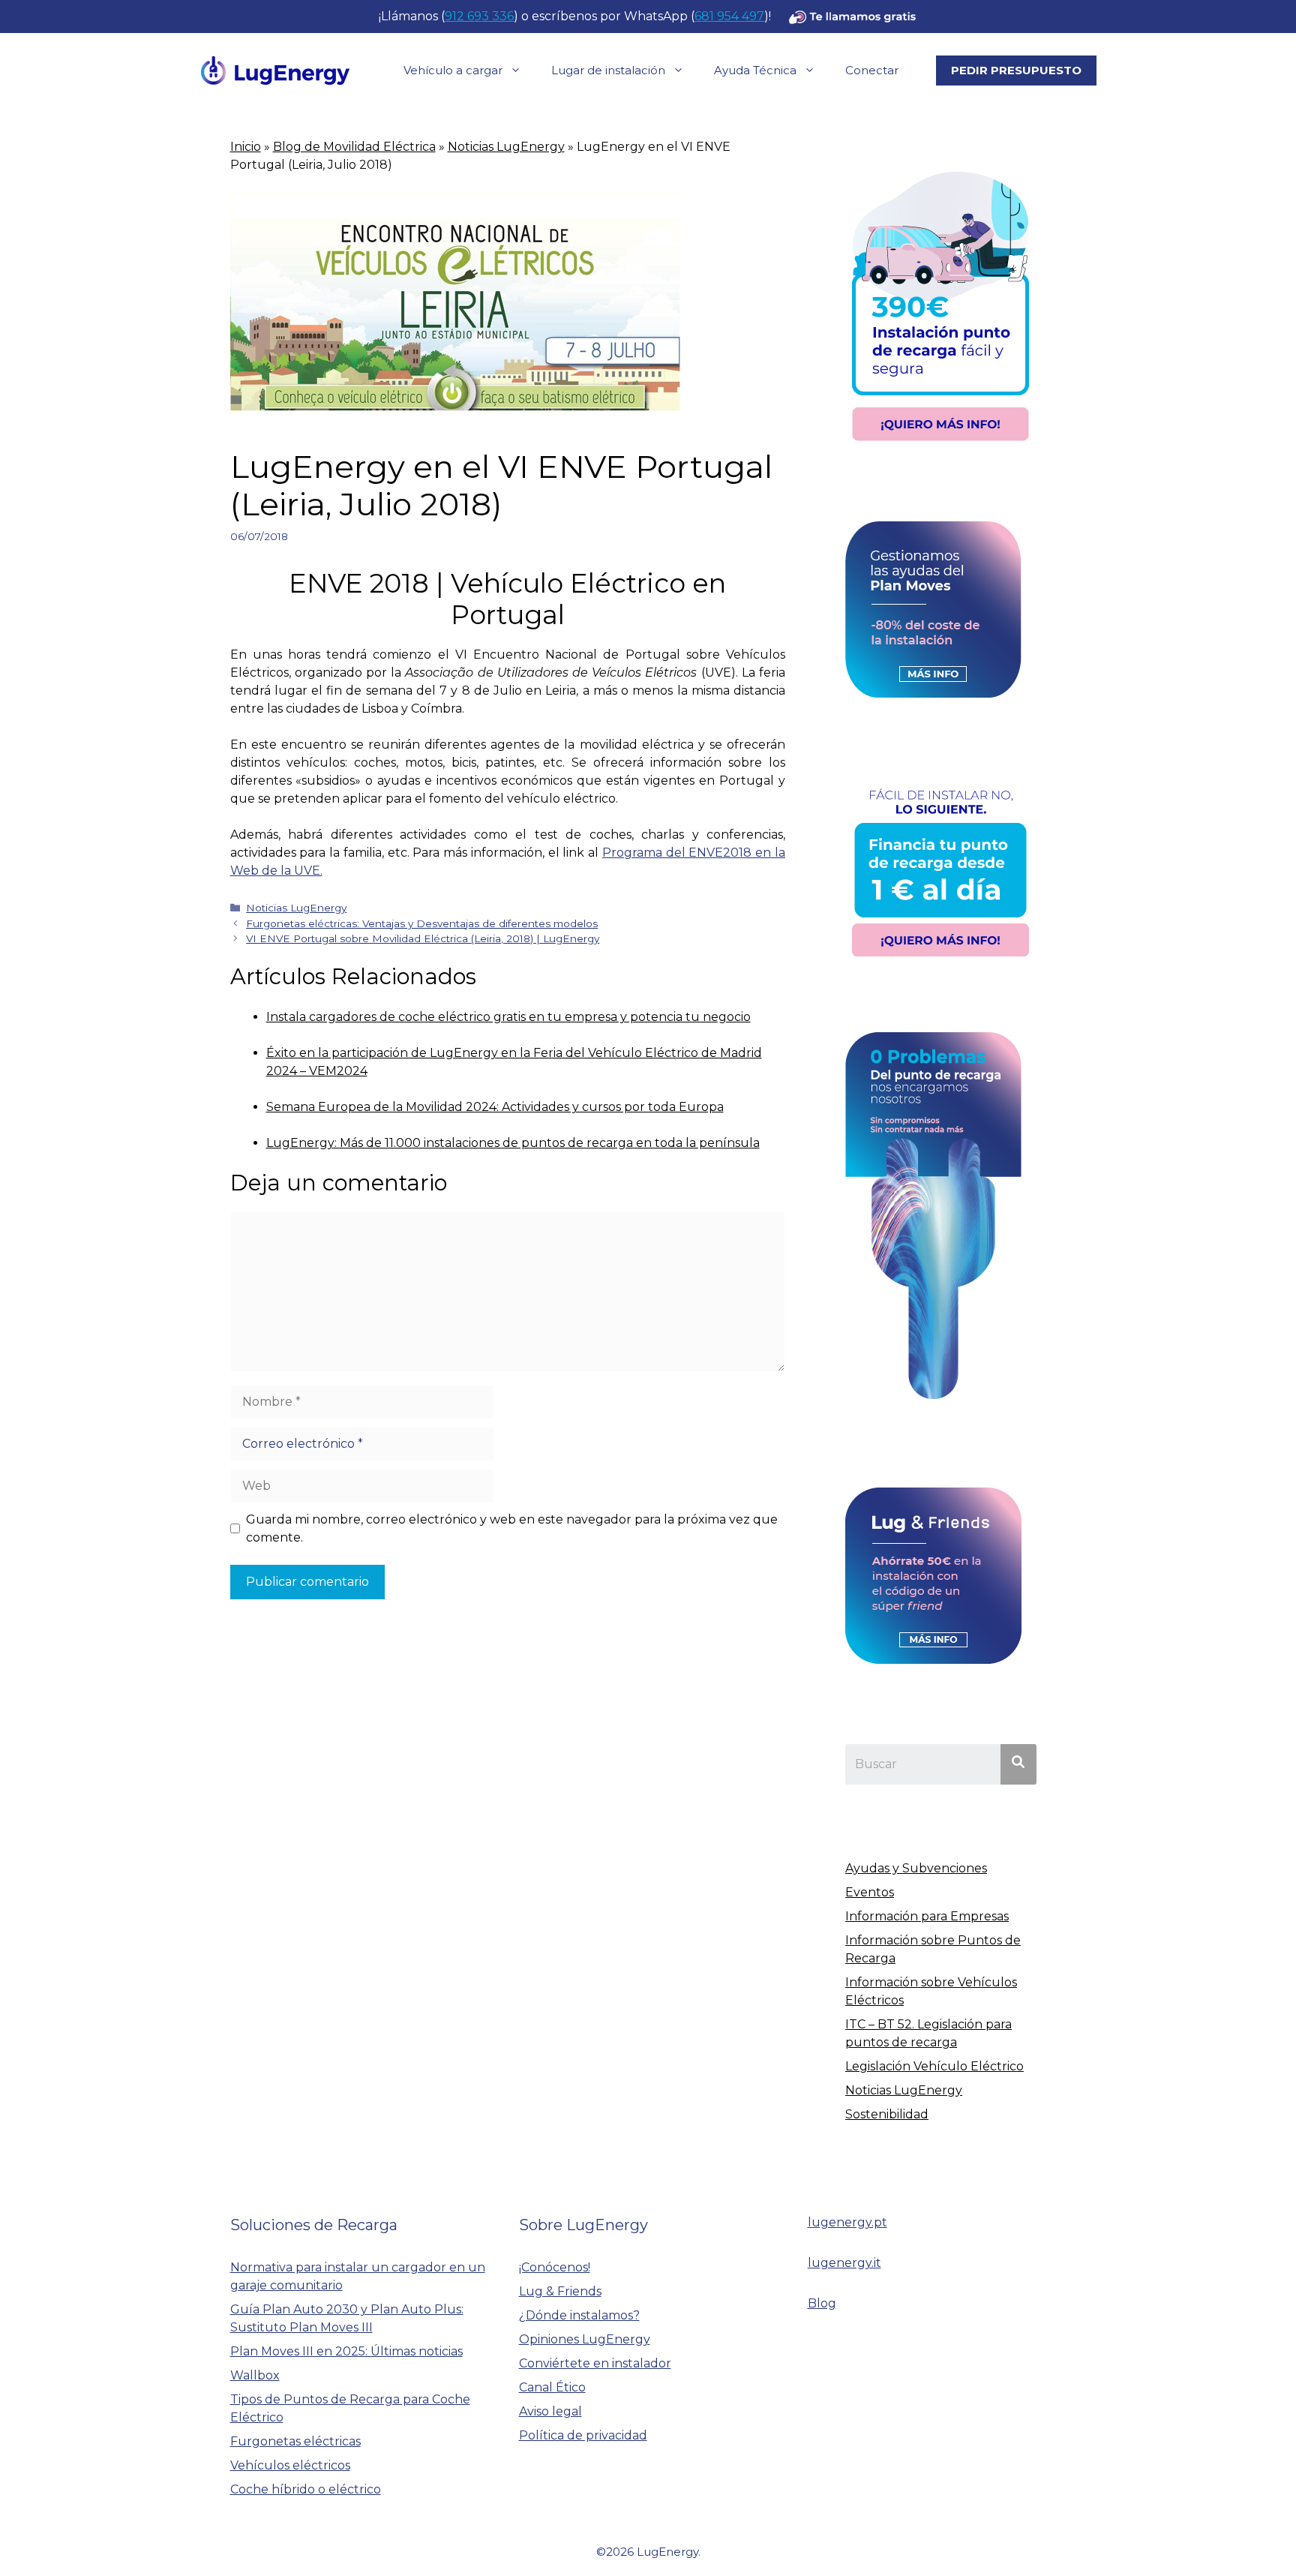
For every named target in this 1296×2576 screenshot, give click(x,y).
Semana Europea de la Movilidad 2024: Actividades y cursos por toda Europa (495, 1107)
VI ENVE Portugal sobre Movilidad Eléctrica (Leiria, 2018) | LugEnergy (423, 938)
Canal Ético (552, 2387)
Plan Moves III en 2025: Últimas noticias (346, 2351)
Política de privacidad (583, 2435)
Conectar (872, 70)
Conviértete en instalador (595, 2363)
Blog (822, 2303)
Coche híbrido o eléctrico (306, 2489)
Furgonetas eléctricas (295, 2441)
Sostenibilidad (887, 2114)
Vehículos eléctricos (290, 2465)
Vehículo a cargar (453, 70)
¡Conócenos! (555, 2267)
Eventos (870, 1892)
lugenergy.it (844, 2263)
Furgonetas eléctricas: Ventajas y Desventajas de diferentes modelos (422, 923)
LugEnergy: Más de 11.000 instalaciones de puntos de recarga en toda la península (513, 1143)
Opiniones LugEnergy (585, 2339)
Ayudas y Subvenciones (916, 1868)
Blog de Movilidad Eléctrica (354, 147)
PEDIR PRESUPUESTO (1016, 70)
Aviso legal (550, 2411)
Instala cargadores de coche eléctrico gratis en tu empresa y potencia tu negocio (508, 1017)
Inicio (246, 147)
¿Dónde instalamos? (579, 2315)
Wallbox (255, 2375)
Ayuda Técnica (755, 70)
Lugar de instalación (608, 70)
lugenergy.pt (847, 2222)
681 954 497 (729, 16)
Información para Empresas (927, 1916)
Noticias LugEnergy (506, 147)
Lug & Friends (560, 2291)
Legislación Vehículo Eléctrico (934, 2066)
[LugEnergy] (275, 69)
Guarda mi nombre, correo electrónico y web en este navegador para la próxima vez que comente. (512, 1528)
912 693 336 (479, 16)
